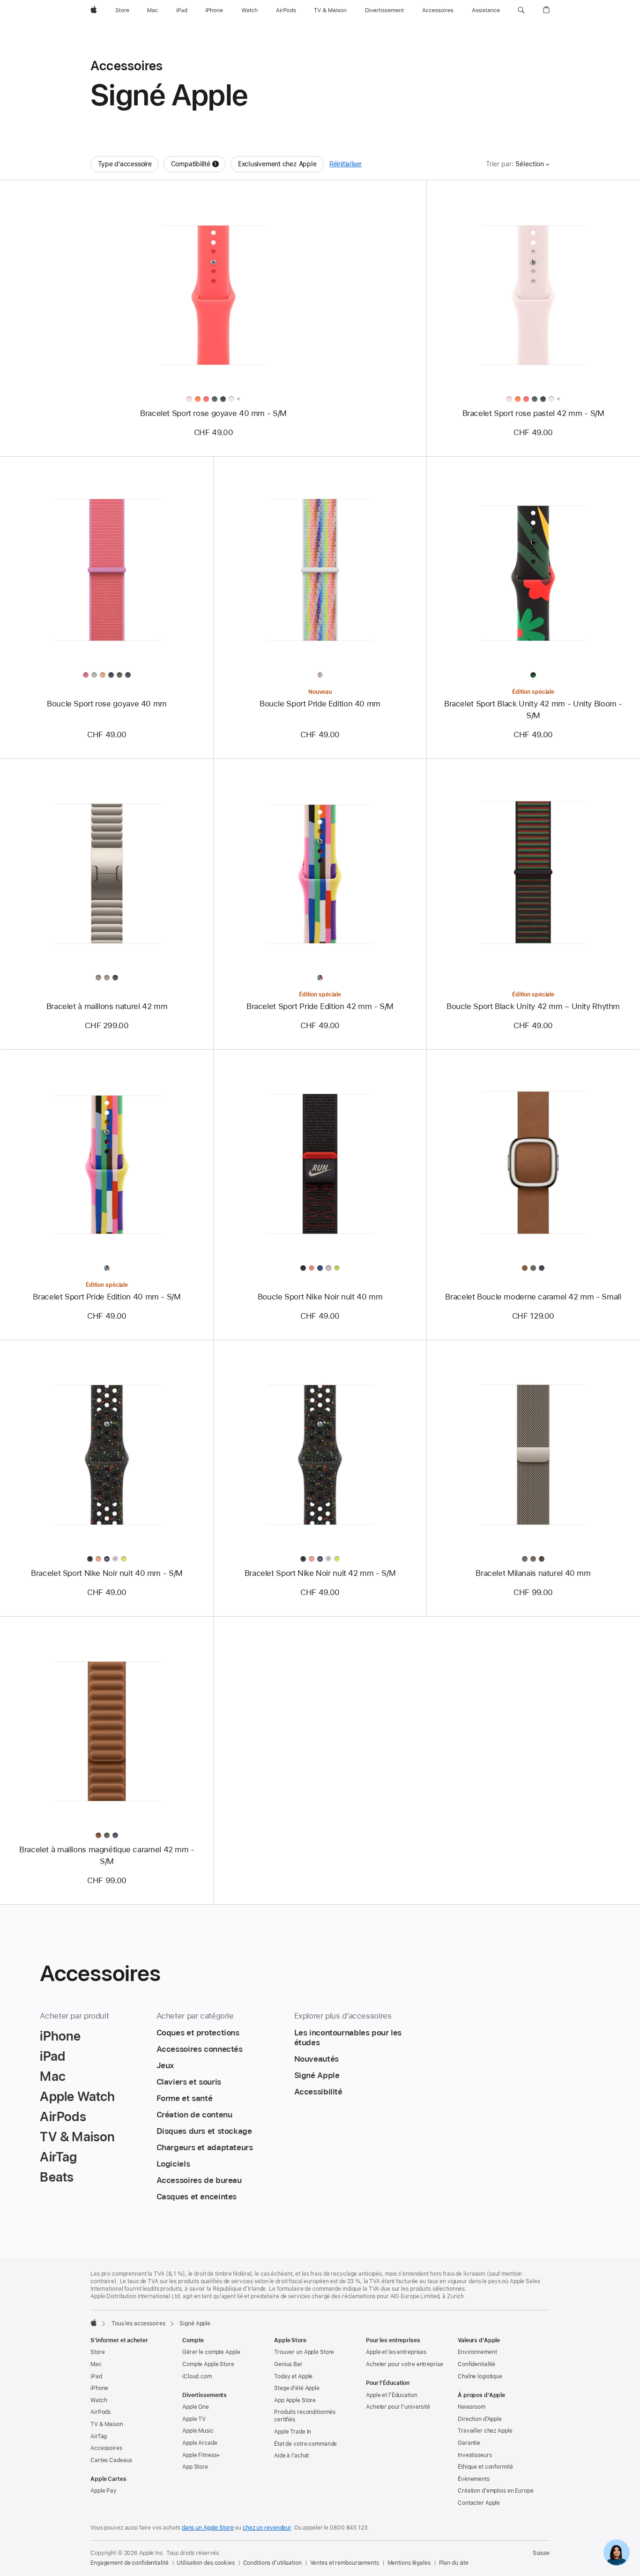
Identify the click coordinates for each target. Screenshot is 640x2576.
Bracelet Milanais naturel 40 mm (533, 1573)
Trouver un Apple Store (304, 2352)
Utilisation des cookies (205, 2563)
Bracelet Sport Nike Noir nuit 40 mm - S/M (107, 1573)
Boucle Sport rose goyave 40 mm (107, 704)
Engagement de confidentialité (130, 2563)
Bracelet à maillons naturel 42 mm (107, 1006)
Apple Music (198, 2431)
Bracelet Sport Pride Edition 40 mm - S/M (107, 1297)
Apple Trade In (293, 2432)
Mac (96, 2364)
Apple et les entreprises (396, 2352)
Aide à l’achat (291, 2456)
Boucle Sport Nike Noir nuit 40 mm (320, 1297)
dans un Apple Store (208, 2528)
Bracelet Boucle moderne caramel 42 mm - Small (533, 1297)
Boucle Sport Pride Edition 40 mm (320, 704)
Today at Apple (293, 2376)
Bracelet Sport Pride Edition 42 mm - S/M (320, 1006)
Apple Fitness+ (201, 2455)
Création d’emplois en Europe (496, 2491)
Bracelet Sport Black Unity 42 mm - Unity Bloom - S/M (533, 709)
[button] (521, 10)
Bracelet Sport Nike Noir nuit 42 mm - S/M (320, 1573)
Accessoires (106, 2448)
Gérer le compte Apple (211, 2352)
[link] (617, 2553)
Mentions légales (409, 2563)
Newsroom (472, 2407)
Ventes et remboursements (345, 2563)
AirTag (99, 2436)
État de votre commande (305, 2444)
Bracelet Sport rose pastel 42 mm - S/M (533, 413)
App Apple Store (295, 2400)
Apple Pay (104, 2491)
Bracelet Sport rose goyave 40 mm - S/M (213, 413)
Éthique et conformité (485, 2467)
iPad (96, 2376)
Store (97, 2352)
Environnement (477, 2352)
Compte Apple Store (208, 2364)
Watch (99, 2400)
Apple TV (194, 2419)
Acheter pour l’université (398, 2407)
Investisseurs (475, 2455)
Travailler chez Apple (485, 2431)
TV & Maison (107, 2424)
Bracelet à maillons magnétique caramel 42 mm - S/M (107, 1855)
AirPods (100, 2412)
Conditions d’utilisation (272, 2563)
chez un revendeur (267, 2528)
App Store (195, 2467)
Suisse (541, 2553)
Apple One (196, 2407)
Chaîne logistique (480, 2376)
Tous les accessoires (138, 2324)
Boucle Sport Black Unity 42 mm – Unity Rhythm (533, 1006)
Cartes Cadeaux (111, 2460)
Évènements (474, 2479)
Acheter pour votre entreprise (405, 2364)
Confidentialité (476, 2364)
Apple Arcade (200, 2443)
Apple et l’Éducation (392, 2395)
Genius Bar (288, 2364)
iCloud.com (197, 2376)
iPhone (99, 2388)
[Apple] (94, 2323)
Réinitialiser (346, 164)
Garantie (469, 2443)
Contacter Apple (479, 2503)
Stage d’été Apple (297, 2388)
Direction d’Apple (480, 2419)
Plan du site (454, 2563)
